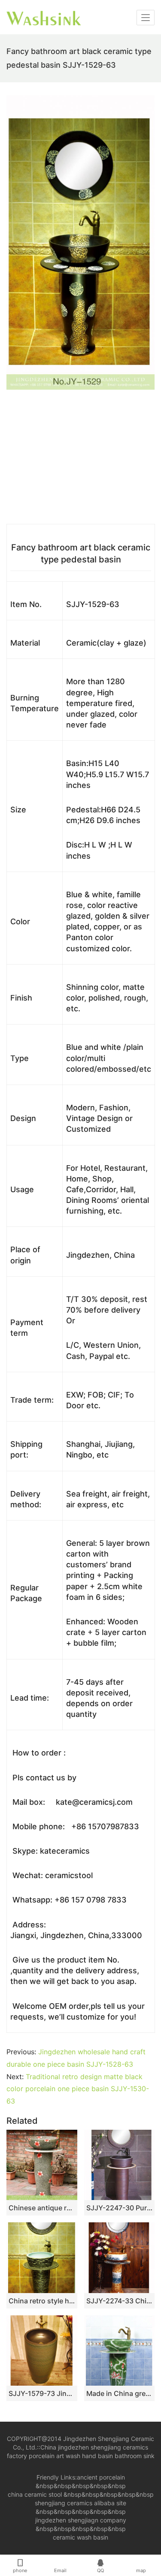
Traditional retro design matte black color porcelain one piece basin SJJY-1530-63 (78, 2089)
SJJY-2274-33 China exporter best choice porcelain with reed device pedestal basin (120, 2301)
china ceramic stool (35, 2494)
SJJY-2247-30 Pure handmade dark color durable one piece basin (120, 2208)
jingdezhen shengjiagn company (81, 2520)
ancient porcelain (101, 2477)
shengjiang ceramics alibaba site (80, 2503)
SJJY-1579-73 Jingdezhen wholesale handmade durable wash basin (42, 2393)
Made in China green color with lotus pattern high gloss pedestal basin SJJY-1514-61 (120, 2393)
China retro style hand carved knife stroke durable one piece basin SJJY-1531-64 (42, 2301)
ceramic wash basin (80, 2537)
